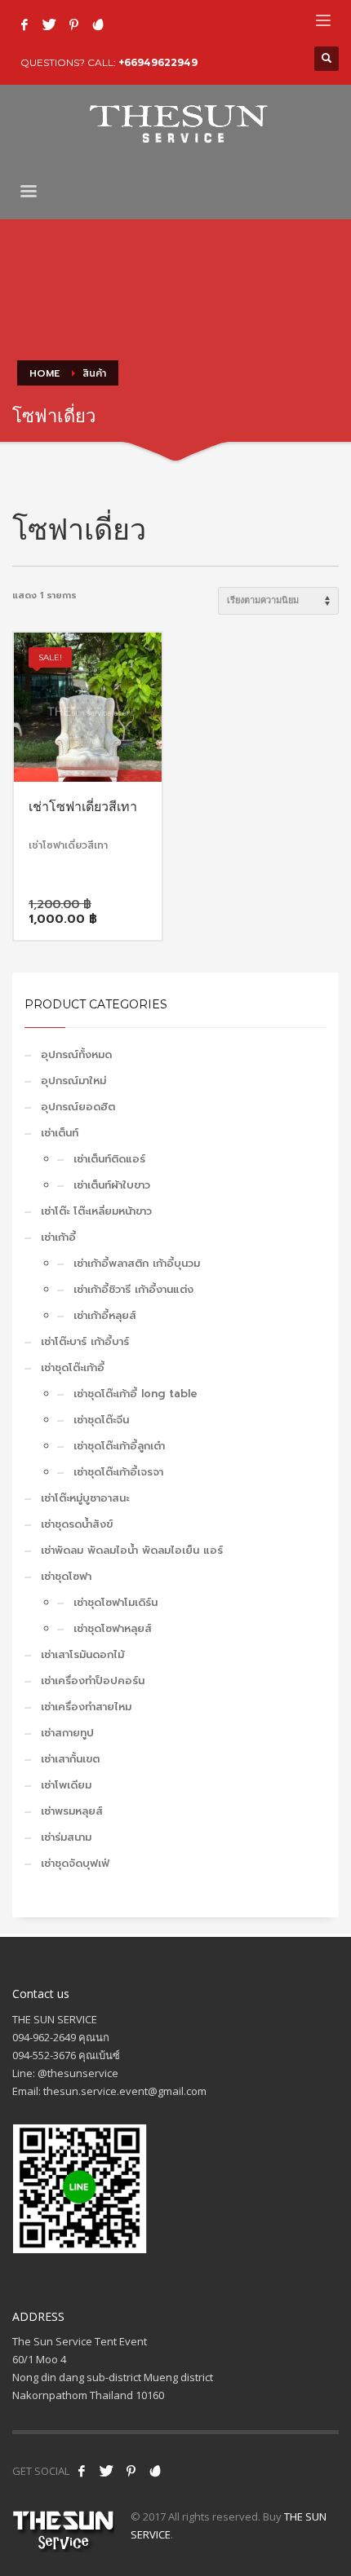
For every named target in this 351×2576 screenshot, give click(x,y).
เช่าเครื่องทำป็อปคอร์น (93, 1681)
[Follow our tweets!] (106, 2471)
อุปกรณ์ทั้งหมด (76, 1054)
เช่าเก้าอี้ (58, 1237)
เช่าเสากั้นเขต (70, 1759)
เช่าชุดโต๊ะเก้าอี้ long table (136, 1394)
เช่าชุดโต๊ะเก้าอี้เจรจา (118, 1472)
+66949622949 (158, 62)
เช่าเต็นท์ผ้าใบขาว (112, 1185)
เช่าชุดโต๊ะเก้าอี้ (73, 1367)
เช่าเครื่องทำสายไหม (86, 1707)
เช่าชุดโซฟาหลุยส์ (113, 1628)
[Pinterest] (73, 24)
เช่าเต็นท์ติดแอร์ (109, 1159)
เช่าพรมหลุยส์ (72, 1811)
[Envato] (98, 24)
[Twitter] (49, 24)
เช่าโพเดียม (66, 1785)
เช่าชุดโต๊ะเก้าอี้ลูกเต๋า (119, 1446)
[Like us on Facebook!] (82, 2471)
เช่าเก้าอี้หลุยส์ (105, 1315)
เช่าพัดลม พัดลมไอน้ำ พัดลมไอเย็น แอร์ (132, 1550)
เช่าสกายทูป (67, 1733)
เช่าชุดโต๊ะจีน (101, 1420)
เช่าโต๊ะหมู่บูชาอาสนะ (85, 1498)
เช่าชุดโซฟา (66, 1576)
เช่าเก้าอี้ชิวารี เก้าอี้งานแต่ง (133, 1289)
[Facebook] (24, 24)
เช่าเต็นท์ (60, 1133)
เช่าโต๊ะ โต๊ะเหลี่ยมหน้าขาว (96, 1211)
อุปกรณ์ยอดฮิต (78, 1107)
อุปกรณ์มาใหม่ (73, 1081)
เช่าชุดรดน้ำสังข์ (77, 1524)
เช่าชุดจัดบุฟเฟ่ (75, 1863)
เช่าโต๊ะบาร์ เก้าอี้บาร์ (85, 1341)
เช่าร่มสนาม (66, 1837)
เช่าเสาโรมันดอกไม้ (82, 1654)
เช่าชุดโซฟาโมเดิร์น (116, 1602)
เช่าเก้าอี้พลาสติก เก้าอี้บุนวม (137, 1263)
